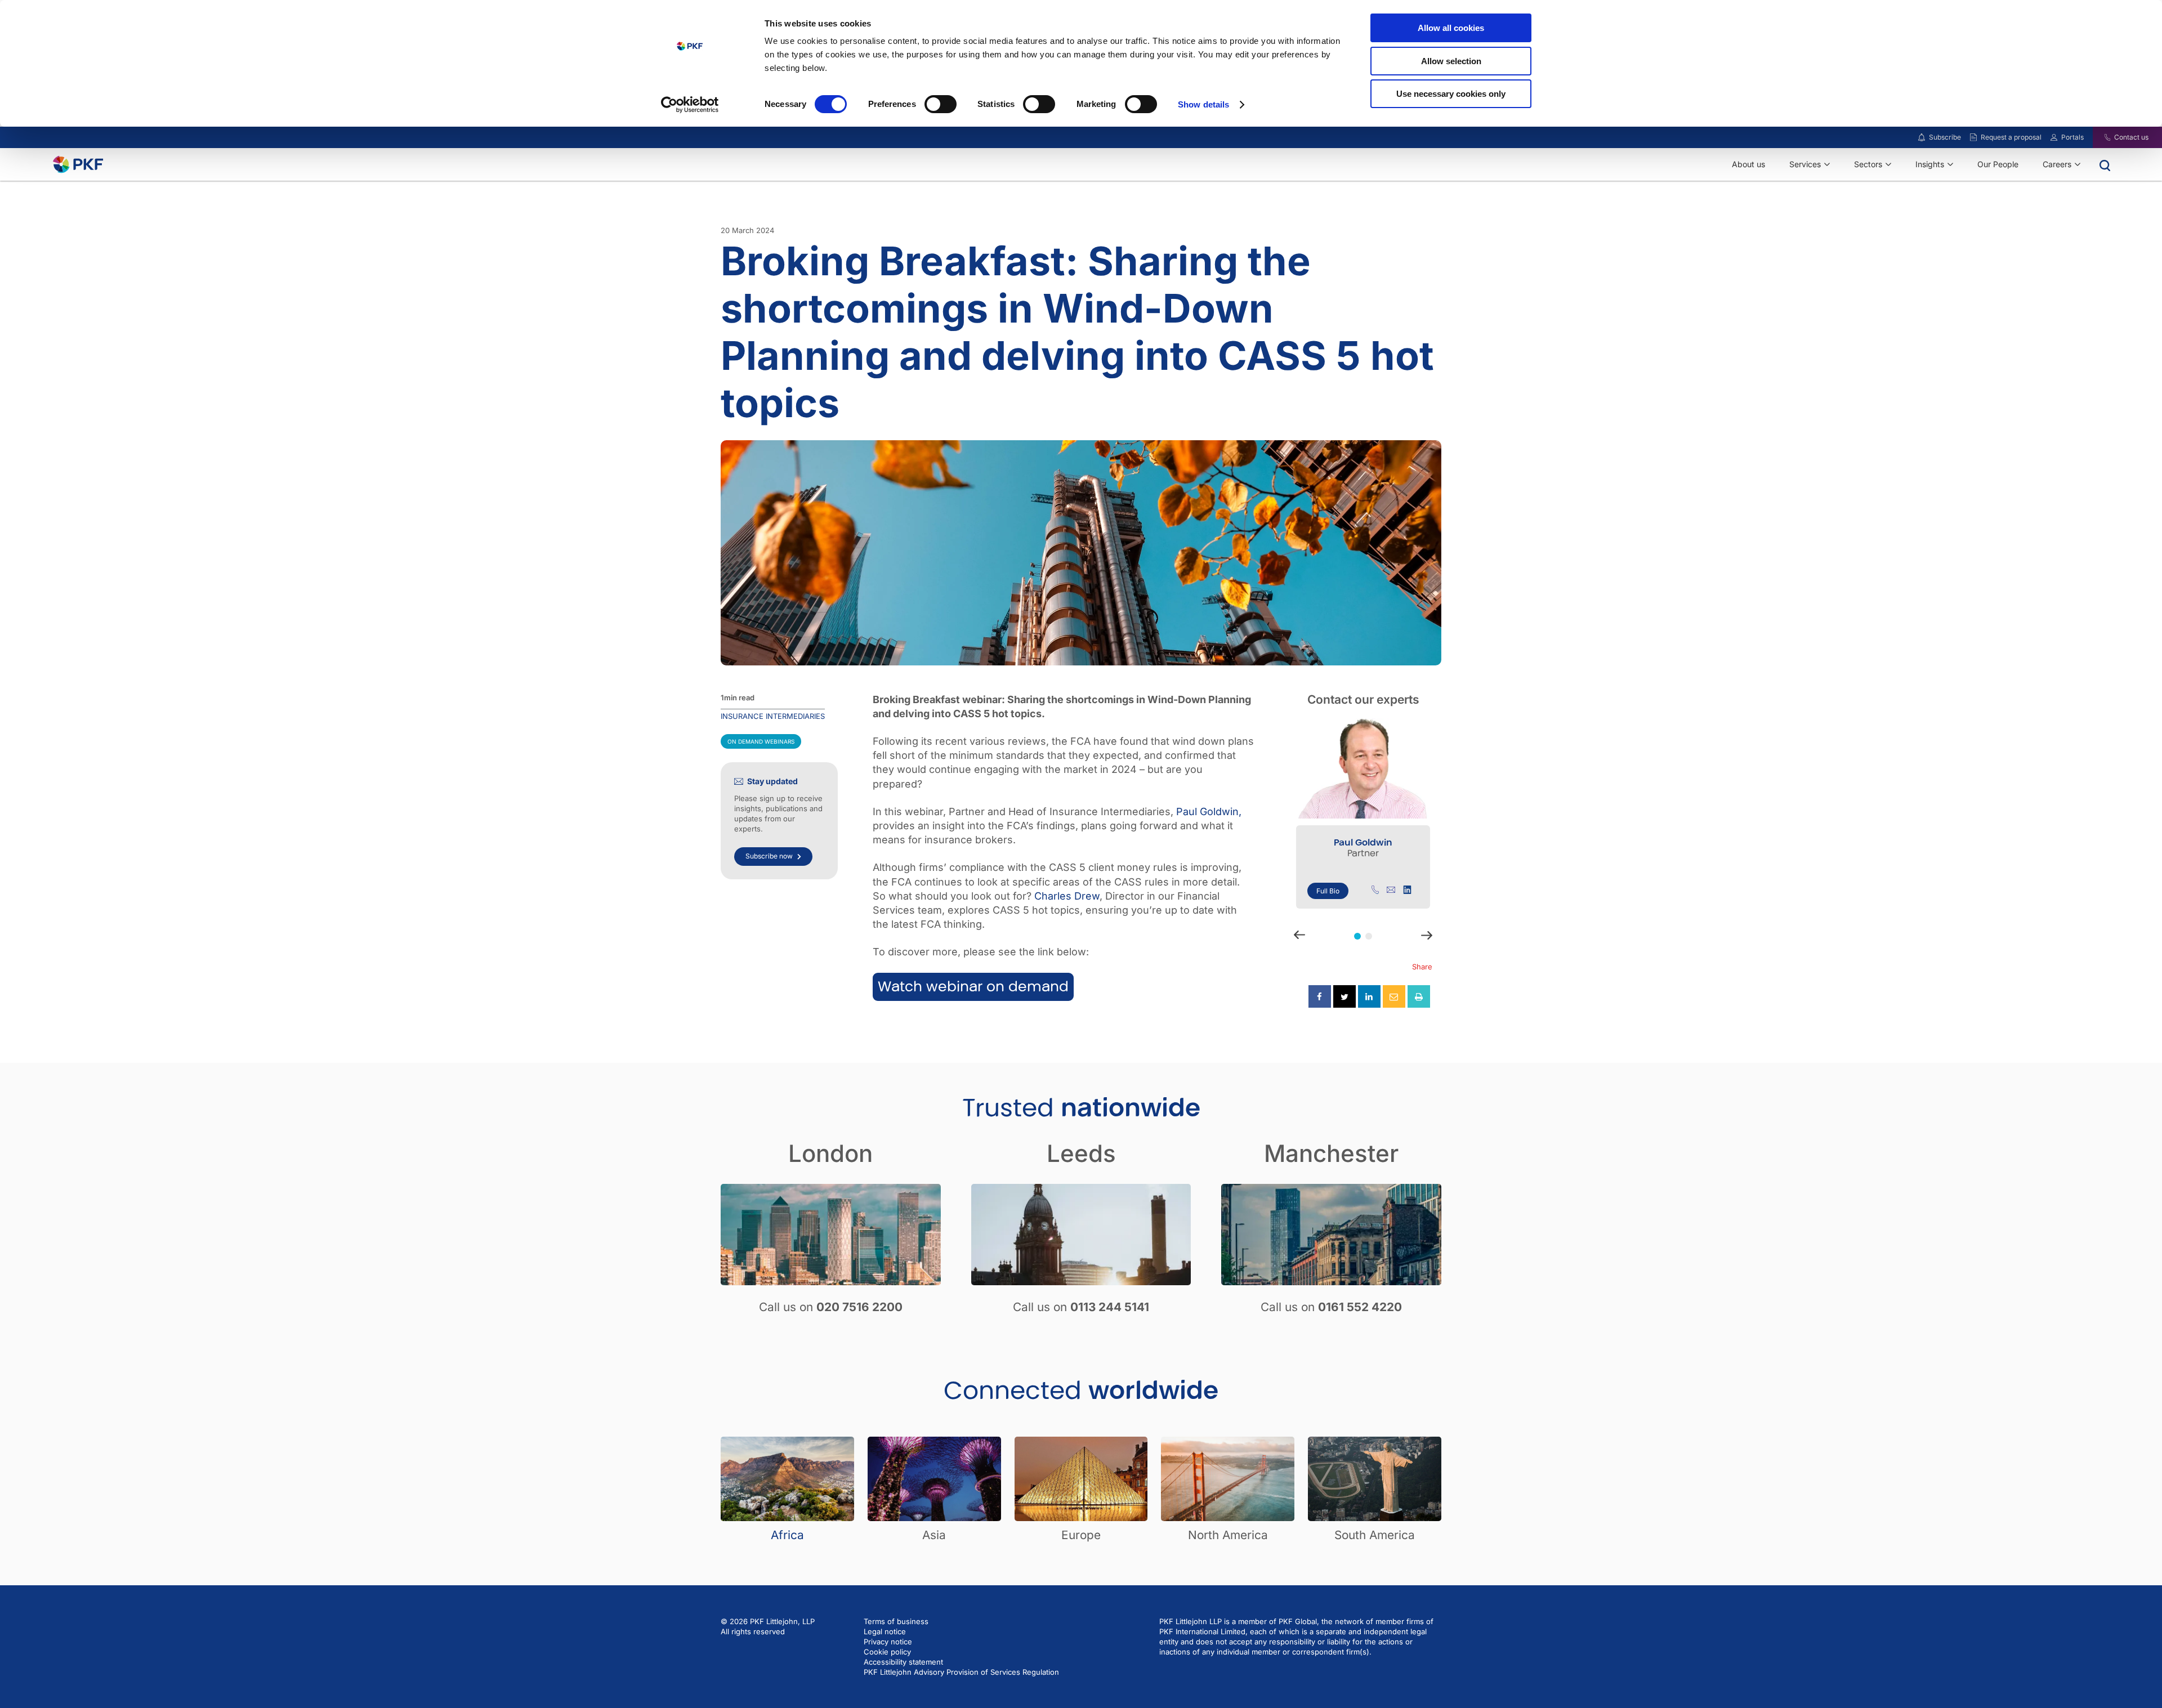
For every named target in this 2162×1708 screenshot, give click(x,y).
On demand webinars (761, 741)
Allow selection (1451, 61)
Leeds (1081, 1153)
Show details (1203, 104)
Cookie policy (887, 1652)
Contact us (2131, 137)
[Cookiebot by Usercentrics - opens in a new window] (690, 105)
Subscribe (1945, 137)
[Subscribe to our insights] (1922, 138)
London (830, 1153)
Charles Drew (1067, 896)
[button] (1357, 936)
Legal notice (885, 1631)
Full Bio (1328, 891)
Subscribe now (769, 856)
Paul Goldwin (1363, 842)
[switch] (941, 104)
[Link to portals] (2054, 137)
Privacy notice (888, 1642)
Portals (2072, 137)
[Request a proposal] (1973, 137)
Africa (787, 1535)
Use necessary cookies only (1451, 94)
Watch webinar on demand (973, 987)
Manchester (1331, 1153)
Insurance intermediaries (773, 716)
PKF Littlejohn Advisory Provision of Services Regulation (961, 1672)
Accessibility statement (903, 1662)
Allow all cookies (1451, 28)
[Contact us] (2100, 137)
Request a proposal (2011, 137)
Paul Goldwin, (1209, 811)
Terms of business (896, 1621)
